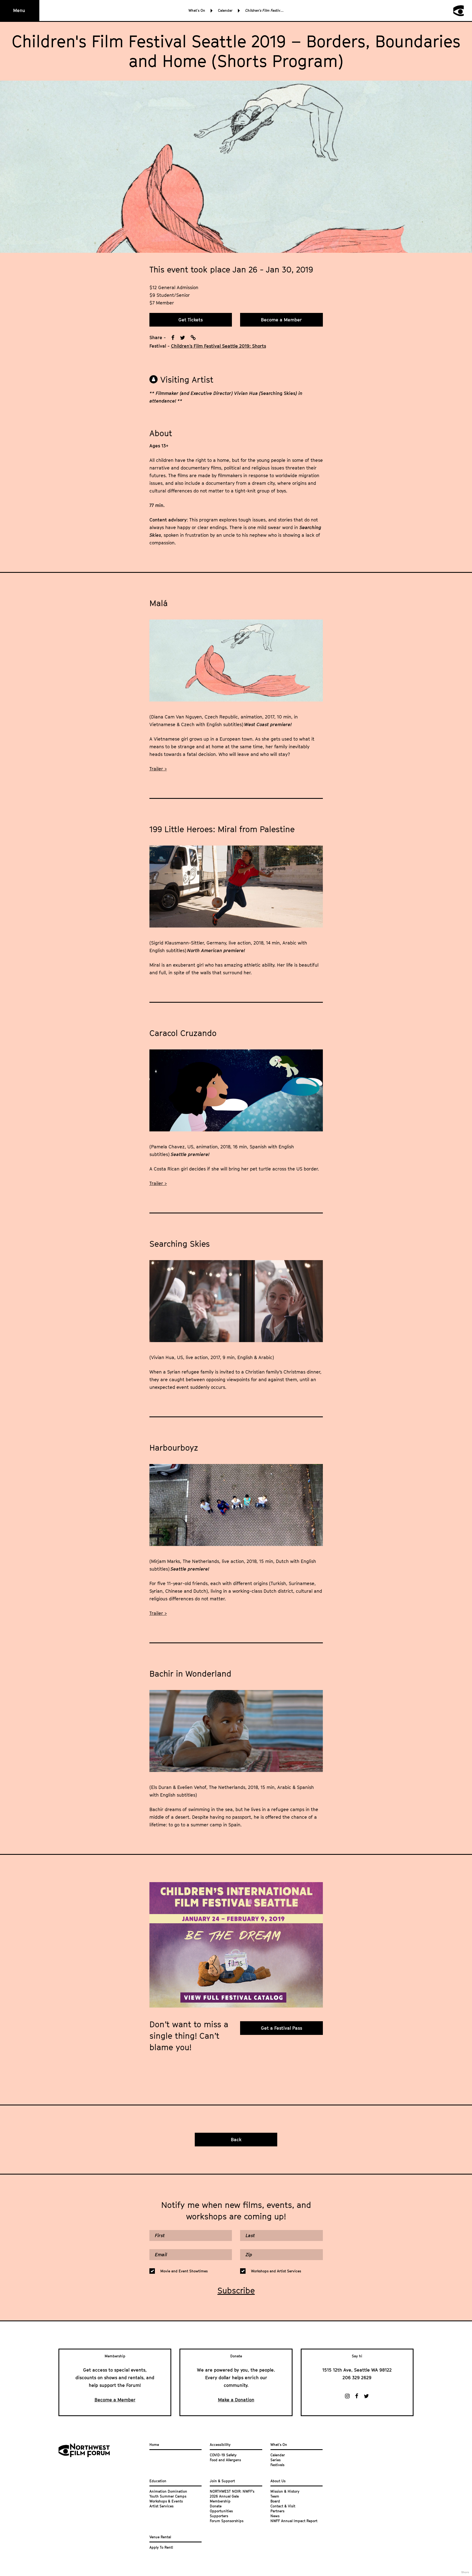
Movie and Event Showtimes (184, 2271)
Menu (19, 10)
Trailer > (158, 769)
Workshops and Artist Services (276, 2271)
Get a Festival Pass (281, 2028)
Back (236, 2140)
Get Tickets (191, 320)
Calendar (225, 10)
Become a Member (281, 320)
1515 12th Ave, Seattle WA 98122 (357, 2370)
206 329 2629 (357, 2378)
